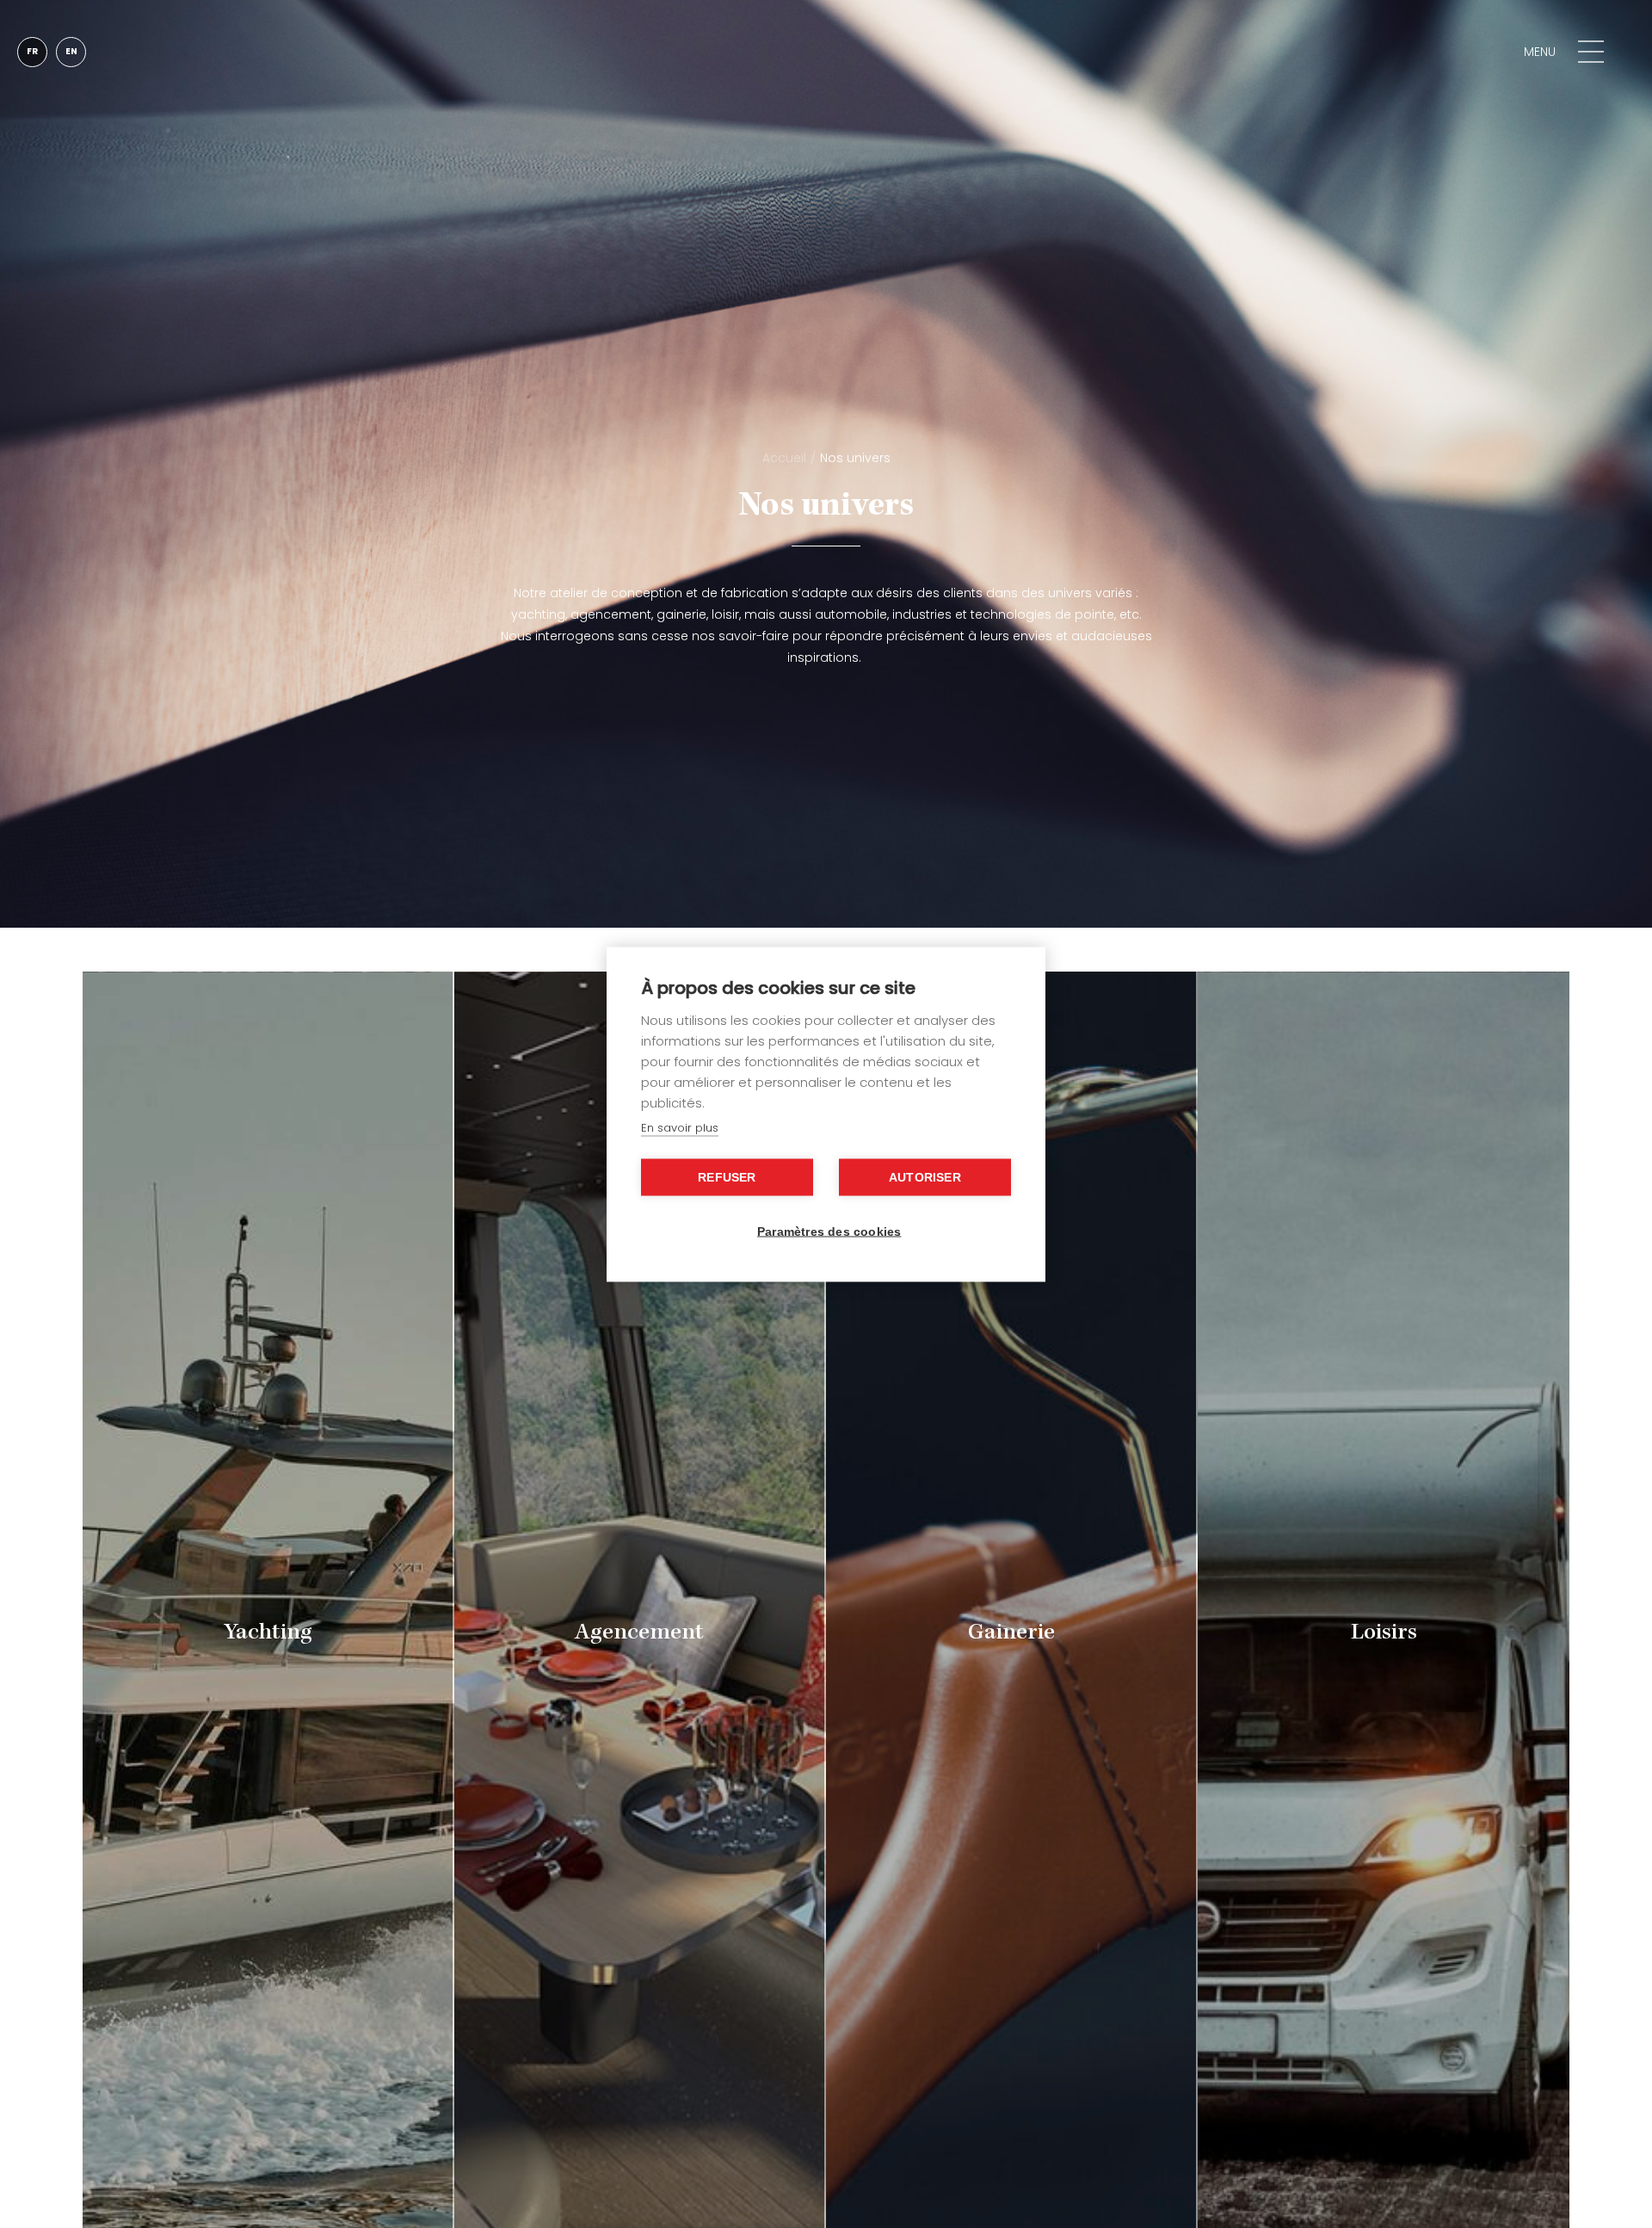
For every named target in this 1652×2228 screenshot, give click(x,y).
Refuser (727, 1177)
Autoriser (925, 1177)
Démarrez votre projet (1390, 51)
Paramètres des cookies (829, 1231)
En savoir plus (680, 1127)
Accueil (784, 458)
